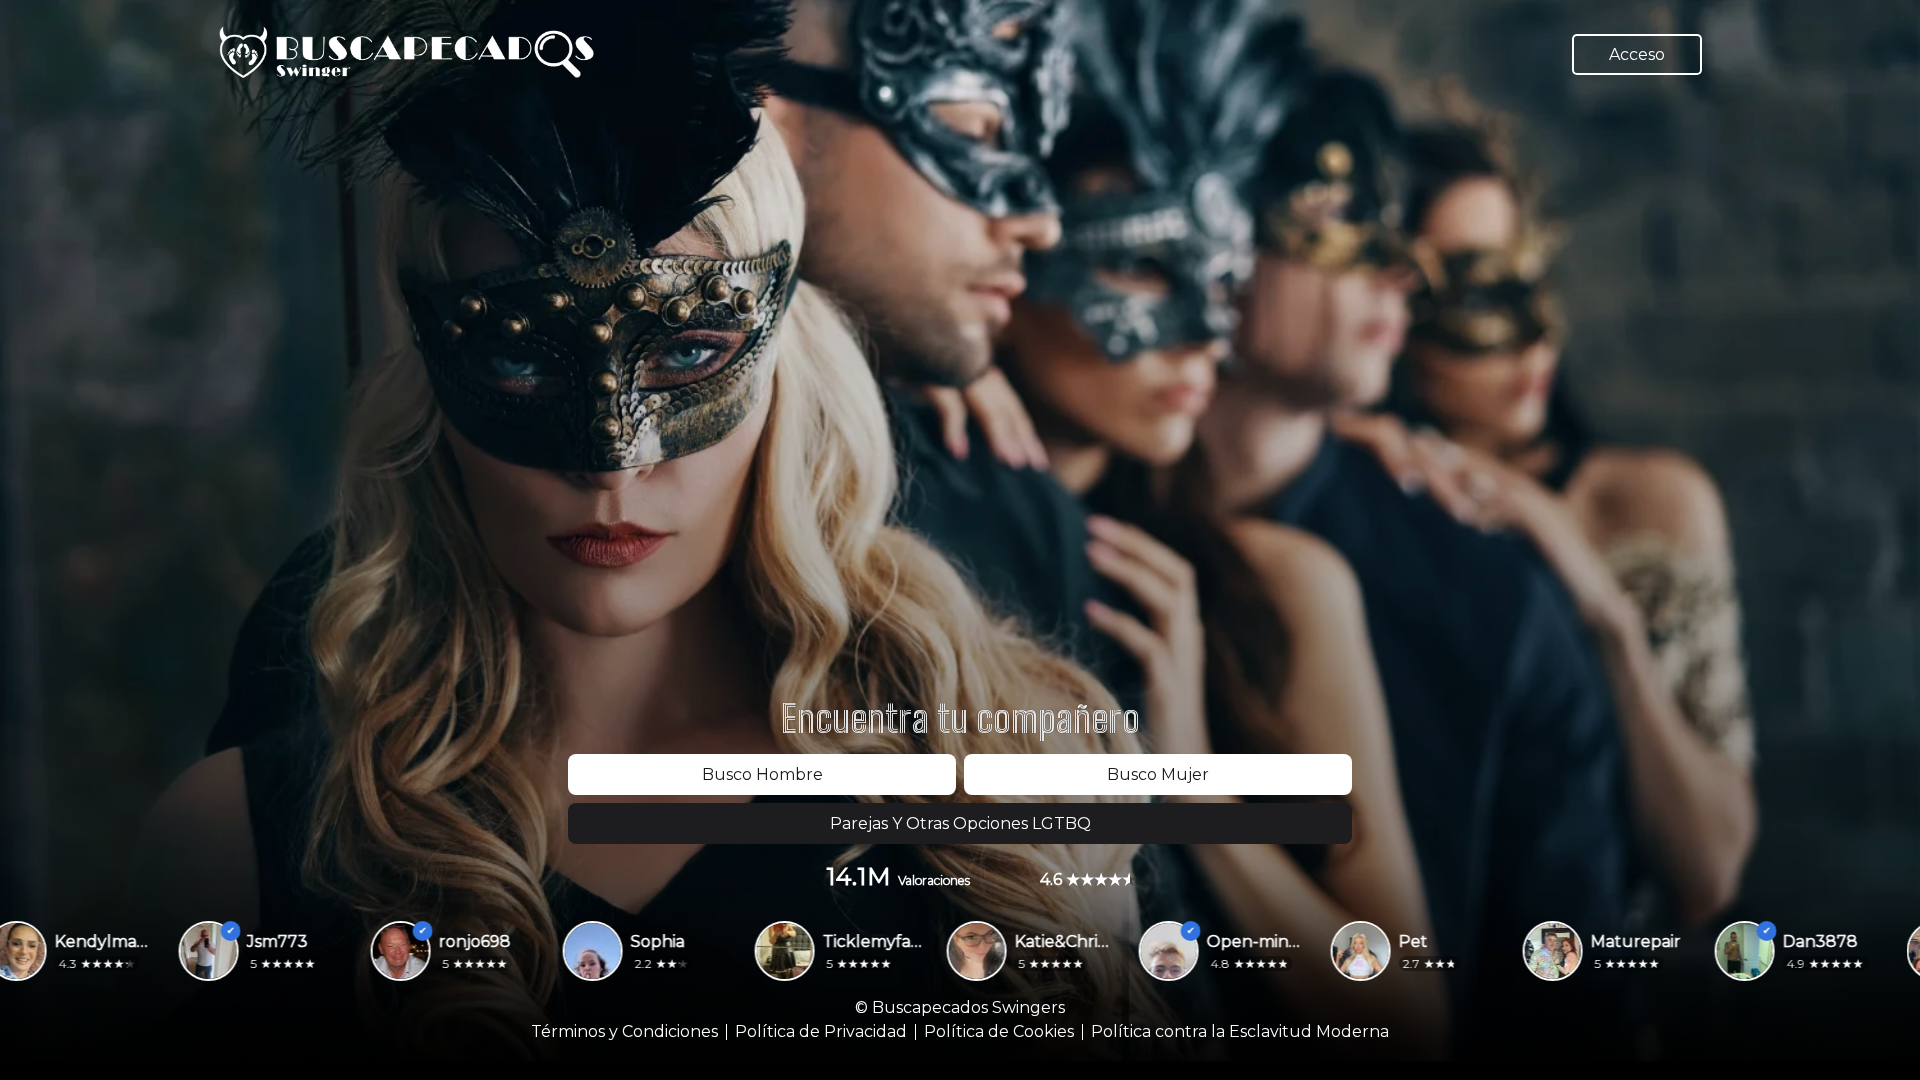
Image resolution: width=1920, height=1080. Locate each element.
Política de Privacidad (821, 1032)
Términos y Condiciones (624, 1032)
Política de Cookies (999, 1032)
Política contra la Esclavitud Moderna (1240, 1032)
